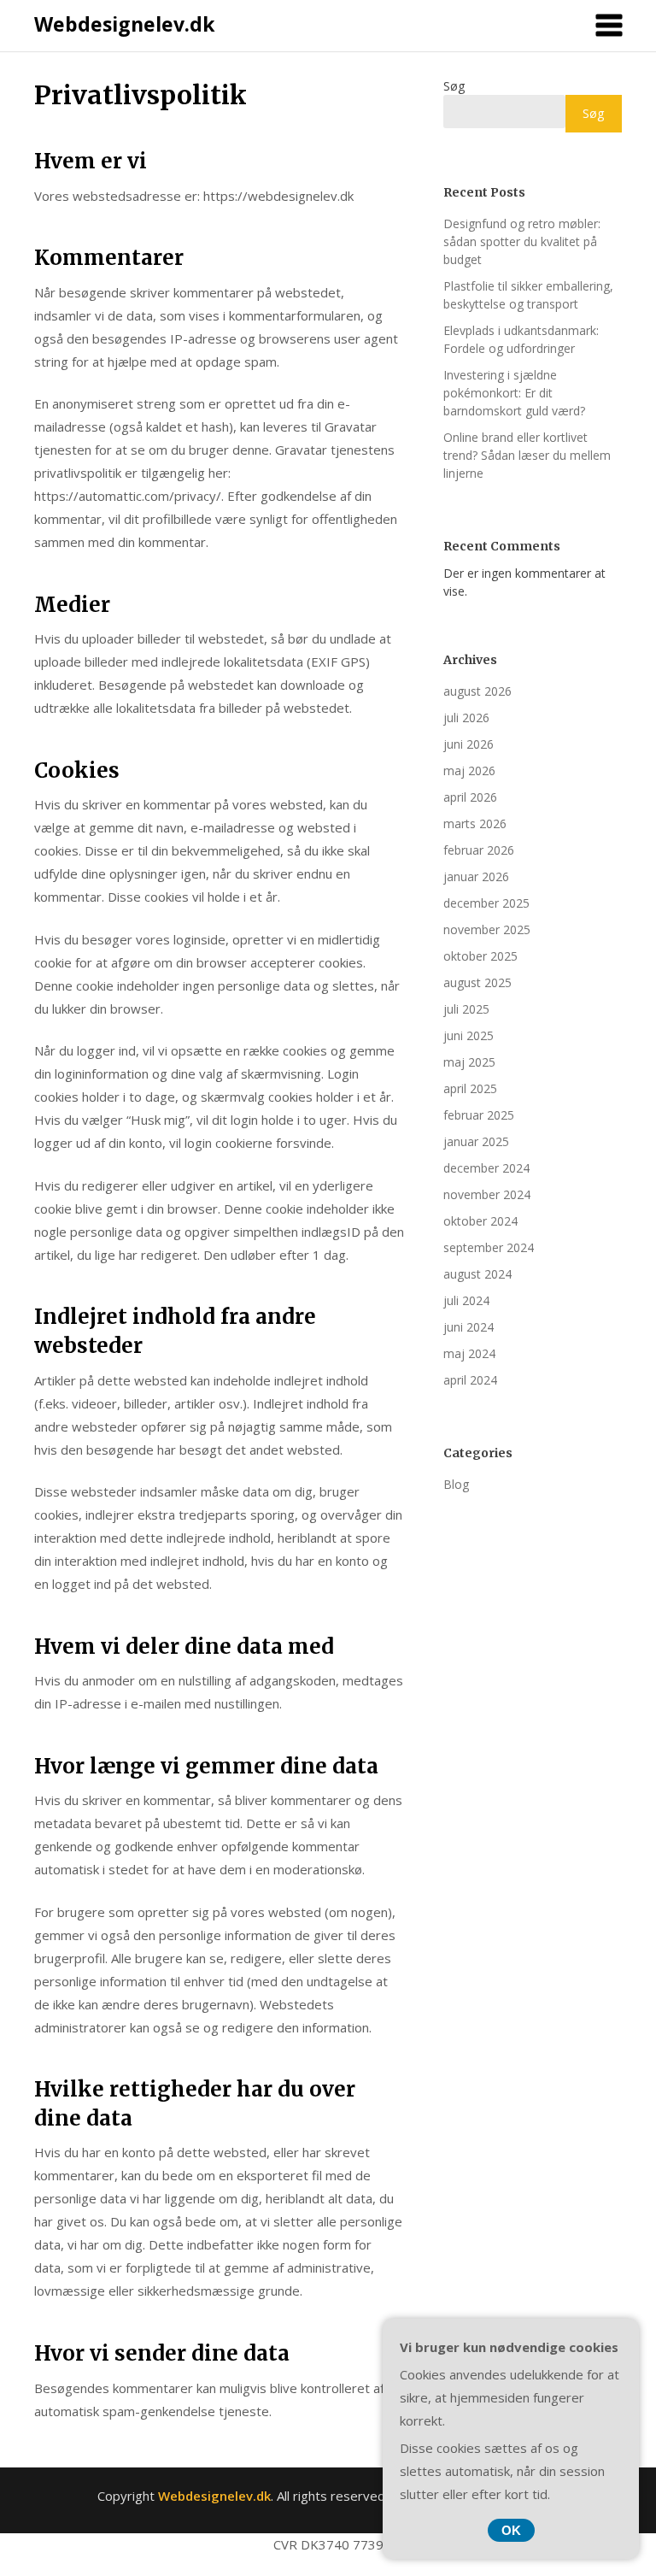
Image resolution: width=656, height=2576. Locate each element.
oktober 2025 (480, 956)
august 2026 (477, 691)
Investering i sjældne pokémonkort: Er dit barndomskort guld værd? (514, 393)
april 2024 (470, 1380)
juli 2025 (466, 1009)
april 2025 (470, 1088)
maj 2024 (469, 1353)
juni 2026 (469, 744)
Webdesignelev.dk (125, 24)
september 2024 (489, 1247)
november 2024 (487, 1194)
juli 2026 (466, 718)
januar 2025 (476, 1141)
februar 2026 (479, 850)
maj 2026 (469, 770)
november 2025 (487, 929)
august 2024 (477, 1274)
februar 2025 (479, 1115)
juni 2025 (469, 1035)
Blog (456, 1484)
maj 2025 (469, 1062)
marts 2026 (475, 823)
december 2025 (486, 903)
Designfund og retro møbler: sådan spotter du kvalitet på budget (522, 241)
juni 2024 (469, 1327)
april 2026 (470, 797)
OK (511, 2530)
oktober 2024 (480, 1221)
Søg (454, 86)
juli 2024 (466, 1300)
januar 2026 (476, 876)
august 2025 (477, 982)
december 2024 (486, 1168)
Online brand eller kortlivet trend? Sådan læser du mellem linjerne (527, 455)
